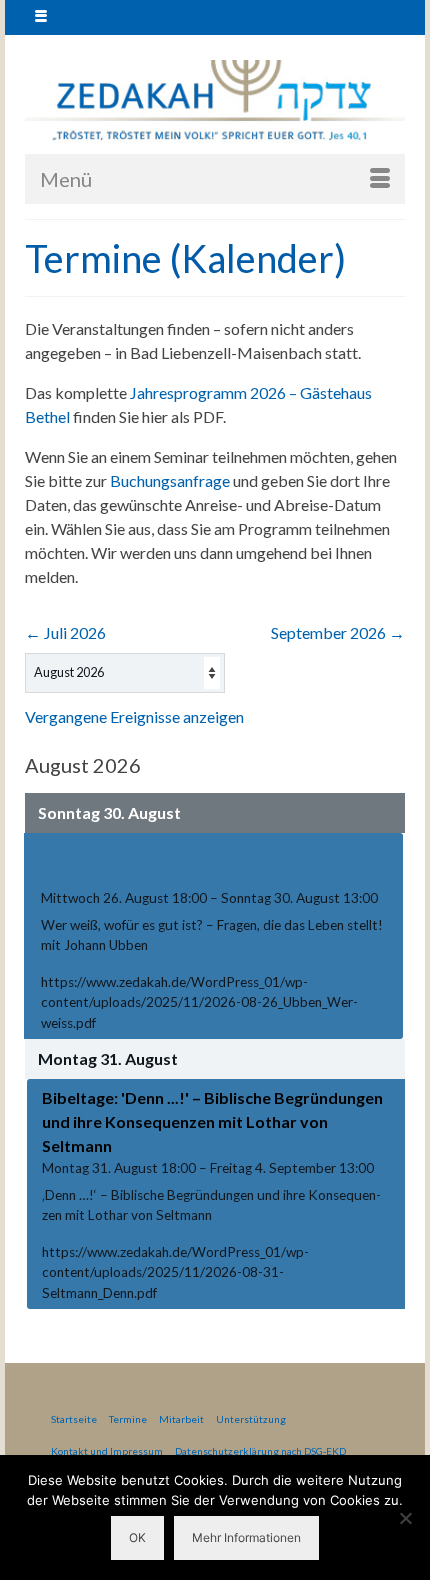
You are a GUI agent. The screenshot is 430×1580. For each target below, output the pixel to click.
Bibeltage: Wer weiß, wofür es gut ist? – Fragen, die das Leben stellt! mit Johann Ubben (205, 863)
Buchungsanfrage (170, 480)
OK (137, 1537)
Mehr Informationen (246, 1537)
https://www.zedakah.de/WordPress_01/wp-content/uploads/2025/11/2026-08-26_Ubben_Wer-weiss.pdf (199, 1002)
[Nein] (405, 1518)
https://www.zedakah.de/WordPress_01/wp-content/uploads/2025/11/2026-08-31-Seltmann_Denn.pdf (175, 1272)
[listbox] (125, 673)
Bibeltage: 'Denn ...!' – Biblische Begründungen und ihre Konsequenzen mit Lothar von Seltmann (212, 1121)
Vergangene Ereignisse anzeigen (134, 716)
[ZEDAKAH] (215, 101)
